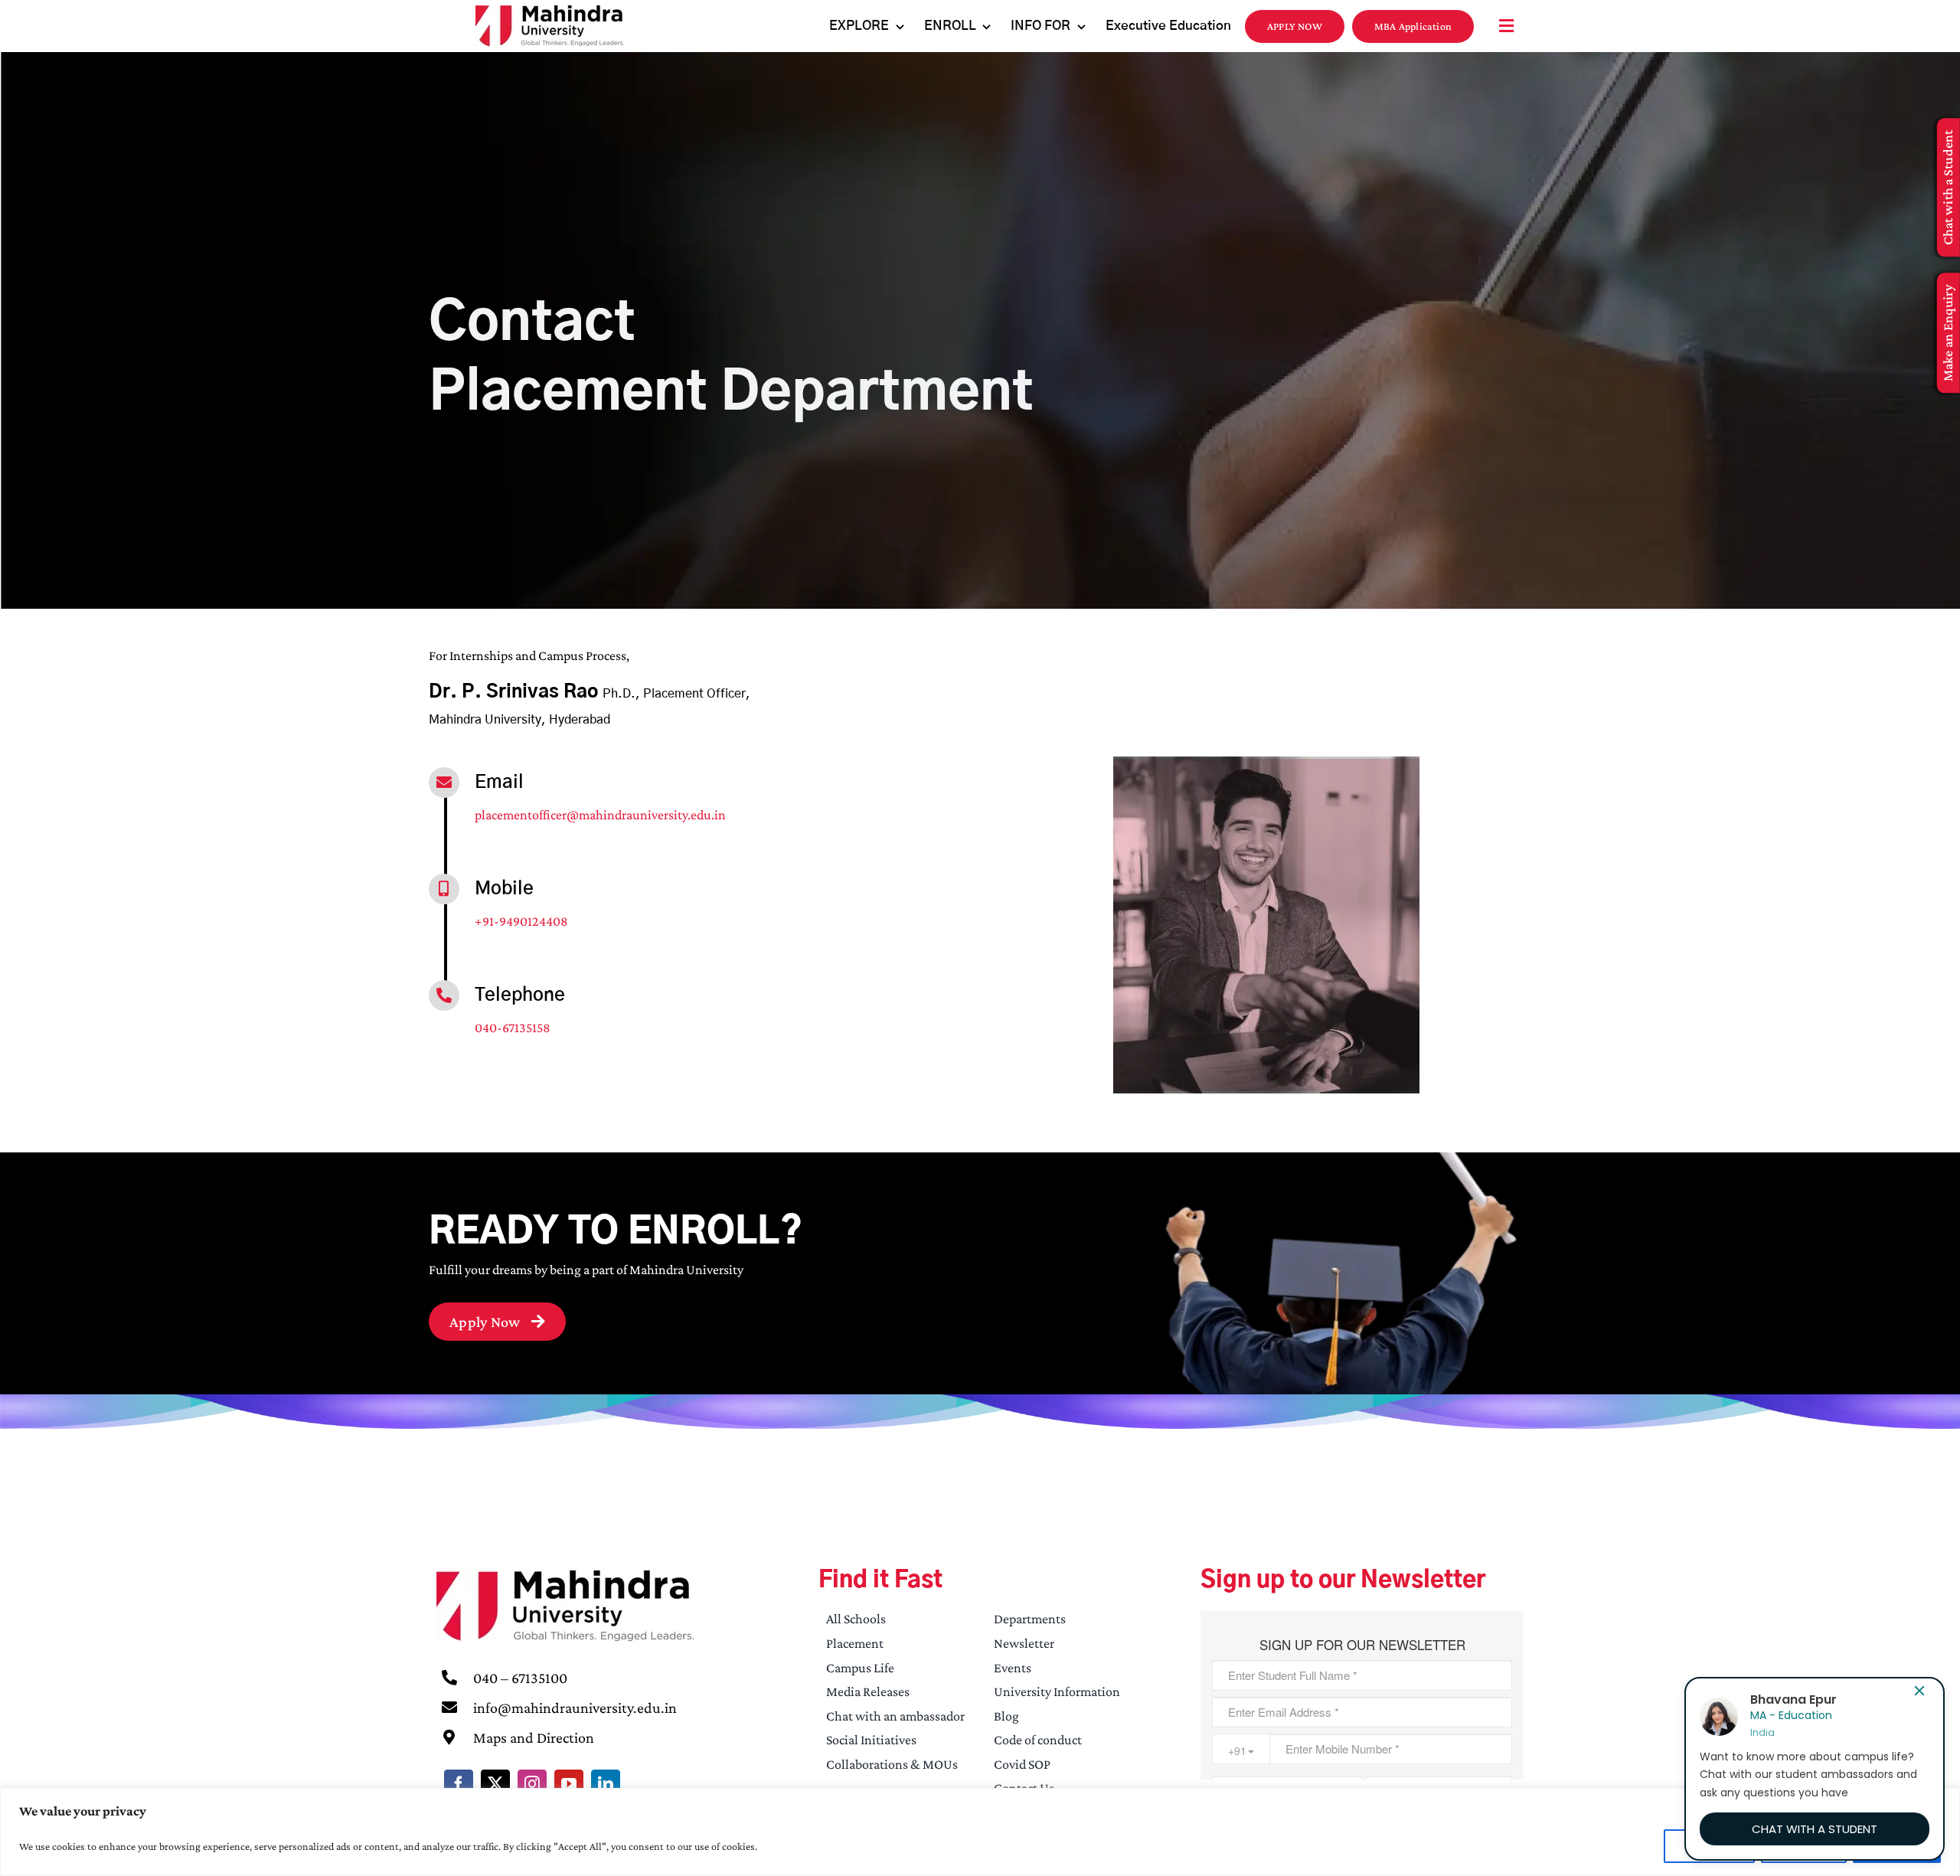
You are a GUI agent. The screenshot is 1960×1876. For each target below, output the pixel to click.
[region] (980, 1832)
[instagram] (532, 1784)
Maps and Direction (534, 1737)
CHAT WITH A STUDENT (1815, 1829)
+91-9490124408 (521, 921)
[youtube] (569, 1784)
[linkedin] (606, 1784)
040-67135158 (513, 1028)
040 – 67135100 (520, 1678)
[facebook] (459, 1784)
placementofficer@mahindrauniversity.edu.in (600, 815)
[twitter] (495, 1784)
